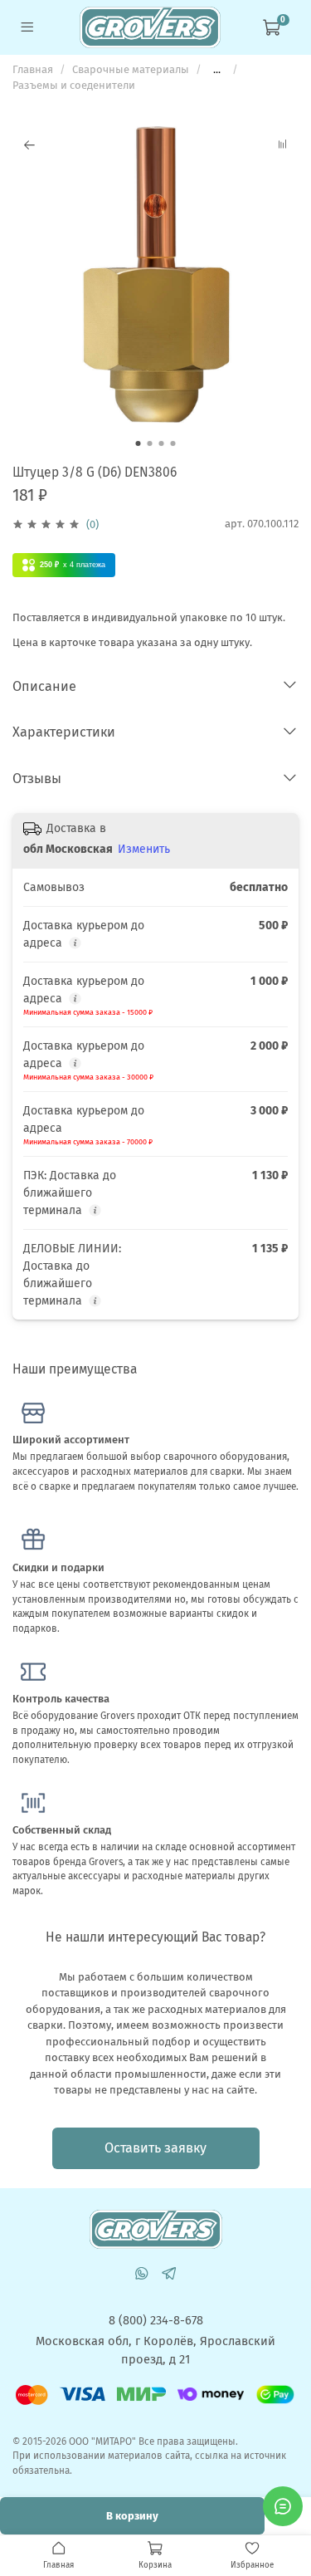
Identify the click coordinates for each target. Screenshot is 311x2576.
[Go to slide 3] (162, 443)
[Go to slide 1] (138, 443)
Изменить (144, 849)
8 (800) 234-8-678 (156, 2320)
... (217, 69)
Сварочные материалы (131, 69)
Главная (33, 69)
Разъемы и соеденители (74, 85)
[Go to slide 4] (173, 443)
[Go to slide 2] (150, 443)
